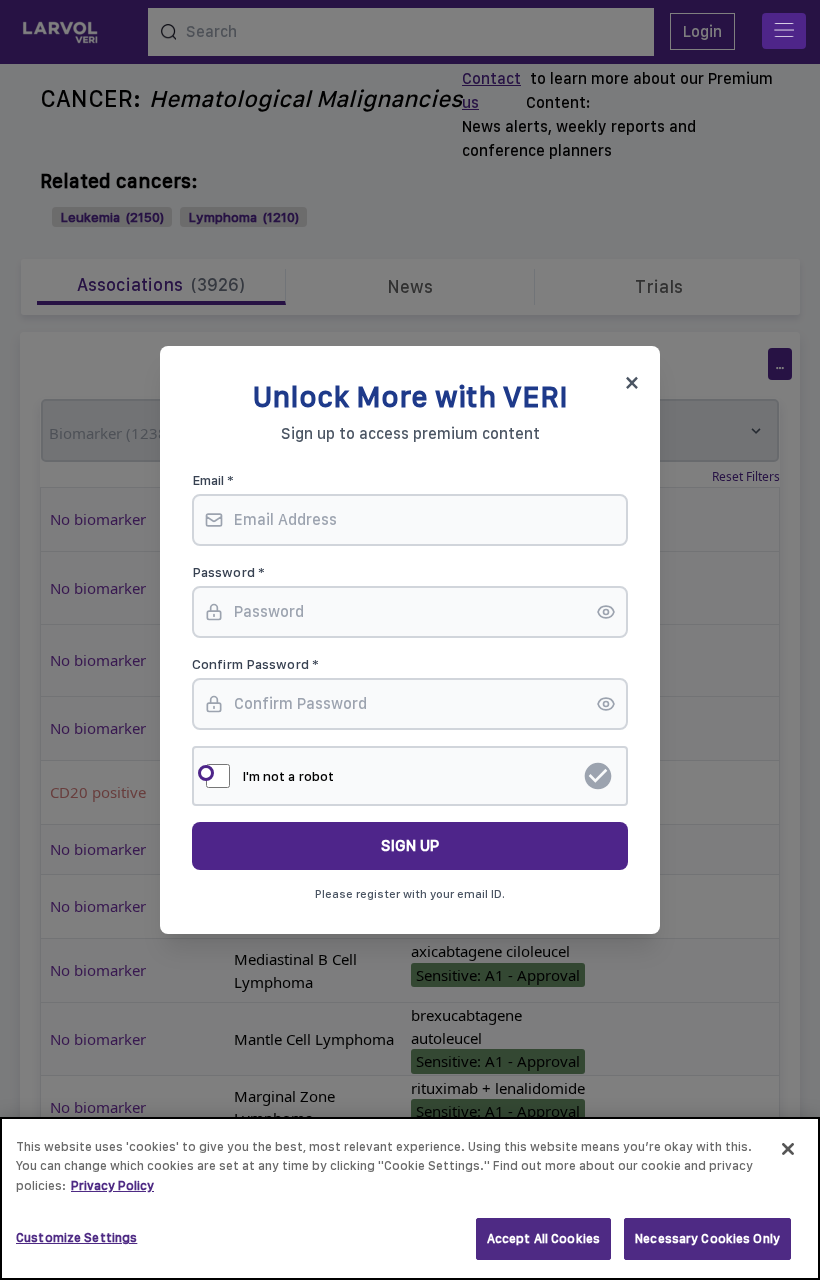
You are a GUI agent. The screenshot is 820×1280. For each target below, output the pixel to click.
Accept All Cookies (543, 1238)
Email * (213, 480)
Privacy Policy (112, 1185)
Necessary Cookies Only (707, 1238)
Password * (228, 572)
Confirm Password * (255, 664)
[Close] (788, 1149)
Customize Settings (76, 1237)
